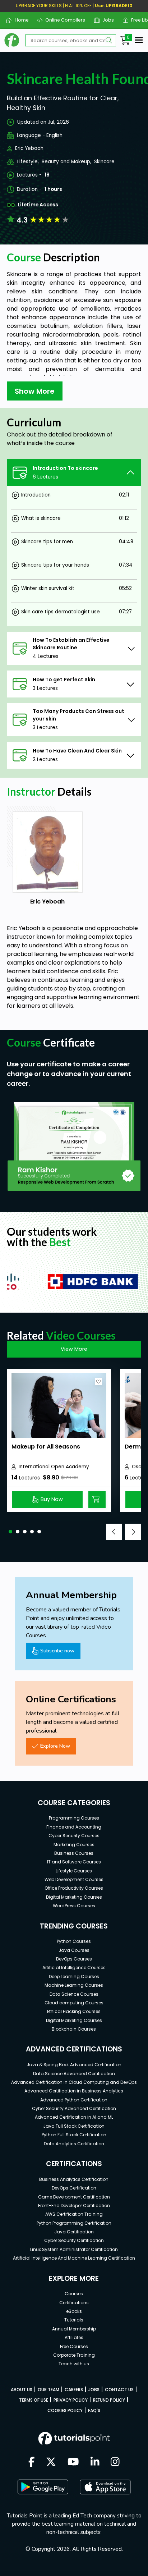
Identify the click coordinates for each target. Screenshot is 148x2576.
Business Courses (74, 1853)
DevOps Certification (74, 2188)
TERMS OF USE (34, 2400)
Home (19, 20)
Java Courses (74, 1950)
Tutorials (74, 2320)
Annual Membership (74, 2329)
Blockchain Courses (74, 2029)
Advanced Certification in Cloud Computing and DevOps (74, 2082)
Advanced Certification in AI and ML (74, 2117)
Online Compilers (63, 20)
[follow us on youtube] (73, 2462)
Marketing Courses (74, 1845)
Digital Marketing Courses (74, 1897)
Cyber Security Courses (74, 1836)
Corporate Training (74, 2355)
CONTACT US (119, 2390)
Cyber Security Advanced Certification (74, 2108)
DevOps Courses (74, 1959)
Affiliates (74, 2337)
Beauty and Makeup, (66, 162)
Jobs (105, 20)
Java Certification (74, 2232)
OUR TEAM (48, 2390)
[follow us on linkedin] (95, 2462)
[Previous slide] (114, 1532)
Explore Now (55, 1746)
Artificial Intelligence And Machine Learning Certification (74, 2258)
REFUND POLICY (109, 2400)
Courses (74, 2294)
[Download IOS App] (105, 2487)
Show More (35, 391)
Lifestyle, (28, 162)
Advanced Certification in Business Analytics (74, 2091)
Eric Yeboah (29, 148)
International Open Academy (54, 1467)
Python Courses (74, 1941)
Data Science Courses (74, 1994)
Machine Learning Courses (74, 1985)
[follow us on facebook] (32, 2462)
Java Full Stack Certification (74, 2126)
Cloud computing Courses (74, 2003)
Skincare (104, 162)
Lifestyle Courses (74, 1871)
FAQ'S (94, 2410)
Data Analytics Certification (74, 2144)
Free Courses (74, 2346)
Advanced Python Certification (74, 2100)
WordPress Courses (74, 1906)
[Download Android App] (43, 2487)
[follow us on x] (51, 2462)
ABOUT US (22, 2390)
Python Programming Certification (74, 2223)
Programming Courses (74, 1818)
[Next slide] (133, 1532)
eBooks (74, 2311)
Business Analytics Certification (74, 2179)
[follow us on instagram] (115, 2462)
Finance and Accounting (74, 1827)
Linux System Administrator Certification (74, 2249)
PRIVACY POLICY (71, 2400)
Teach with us (74, 2364)
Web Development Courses (74, 1879)
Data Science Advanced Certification (74, 2074)
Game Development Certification (74, 2197)
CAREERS (74, 2390)
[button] (10, 1532)
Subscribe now (57, 1651)
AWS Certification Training (74, 2214)
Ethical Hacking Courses (74, 2011)
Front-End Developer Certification (74, 2206)
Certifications (74, 2303)
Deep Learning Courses (74, 1976)
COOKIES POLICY (65, 2410)
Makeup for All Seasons (46, 1447)
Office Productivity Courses (74, 1888)
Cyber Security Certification (74, 2240)
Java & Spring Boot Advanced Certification (74, 2065)
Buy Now (52, 1499)
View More (74, 1349)
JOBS (94, 2390)
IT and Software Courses (74, 1862)
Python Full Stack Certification (74, 2135)
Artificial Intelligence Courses (74, 1968)
